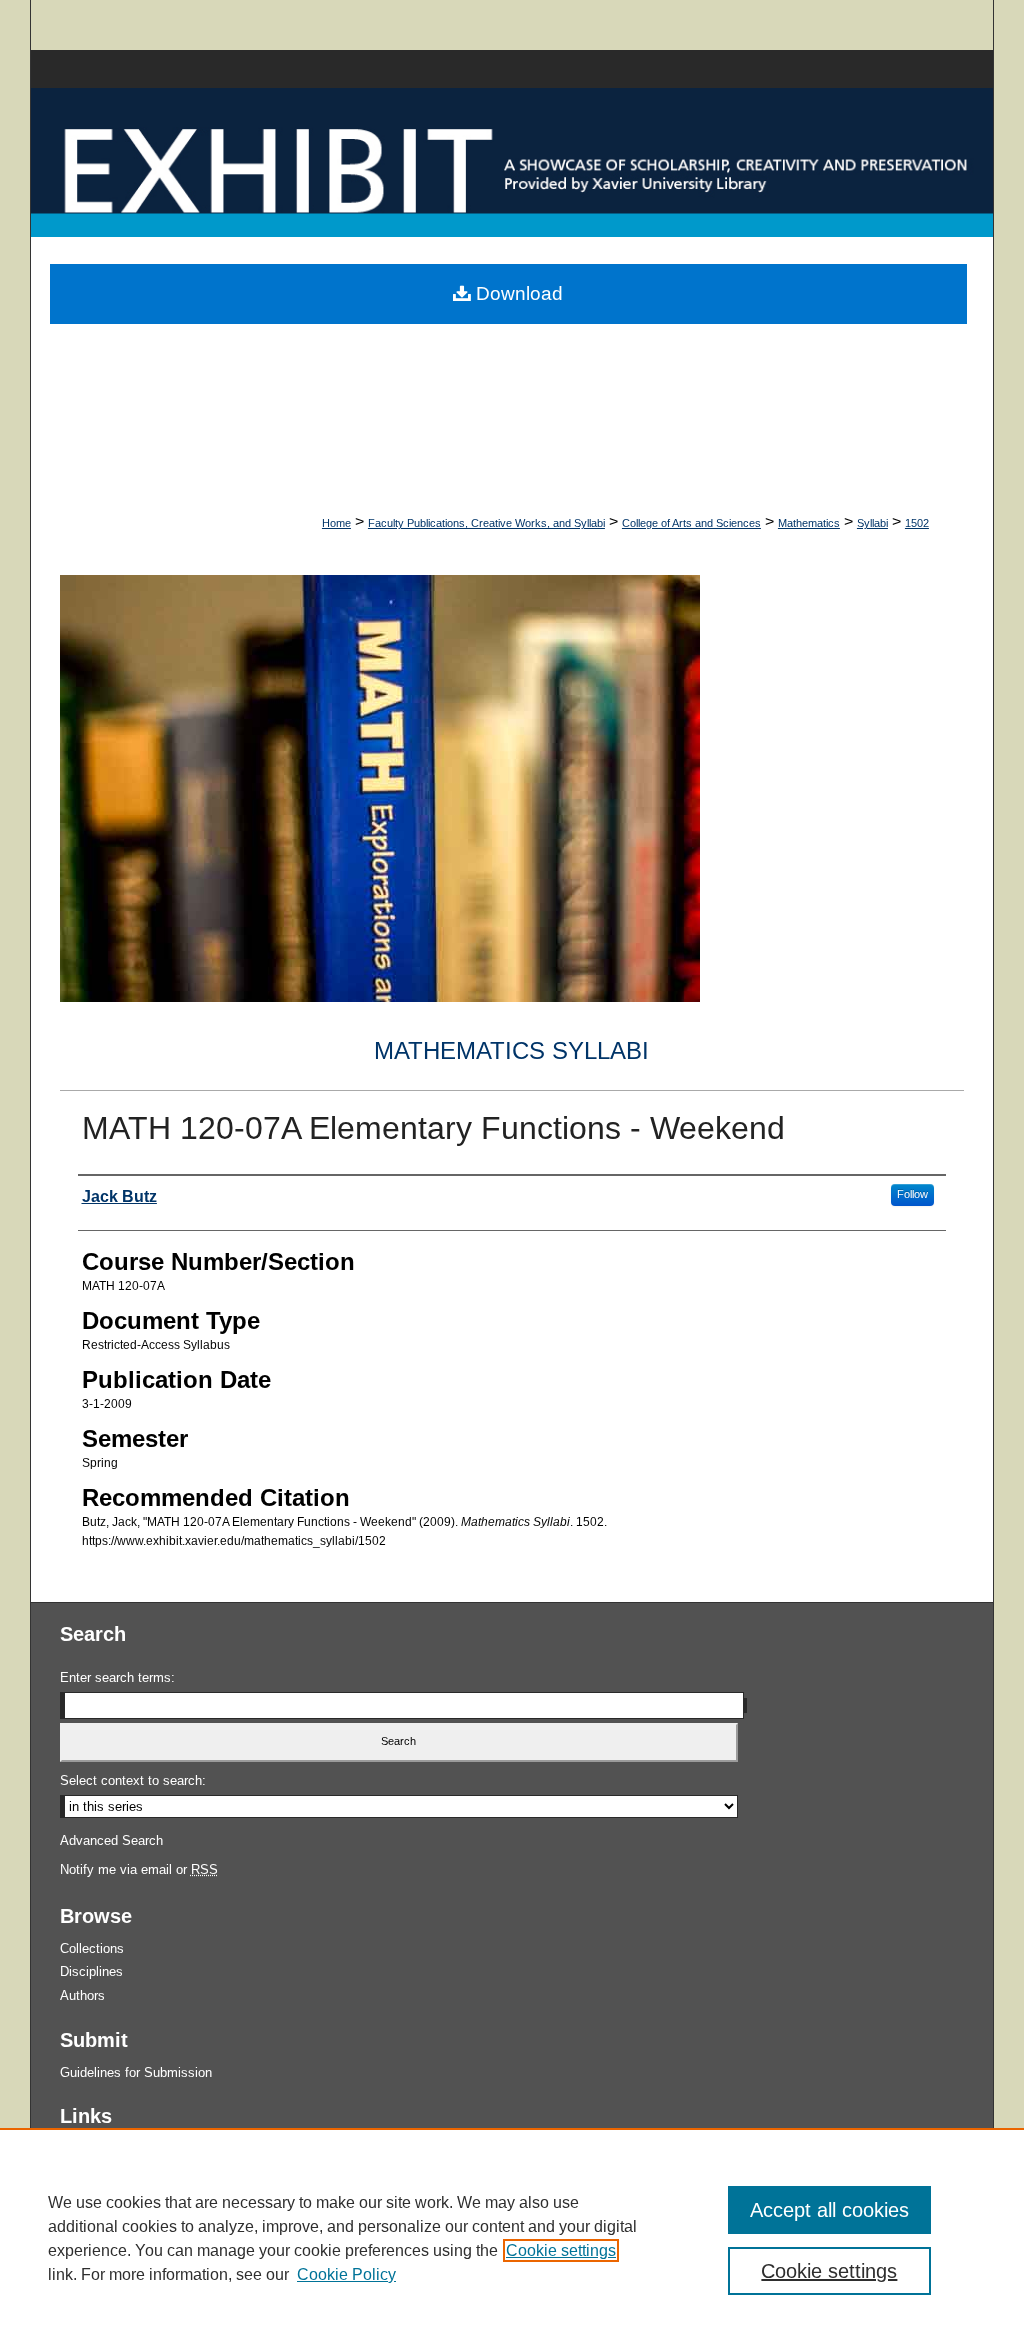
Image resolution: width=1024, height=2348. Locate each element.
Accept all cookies (829, 2210)
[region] (512, 2238)
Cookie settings (561, 2250)
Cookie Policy (346, 2274)
